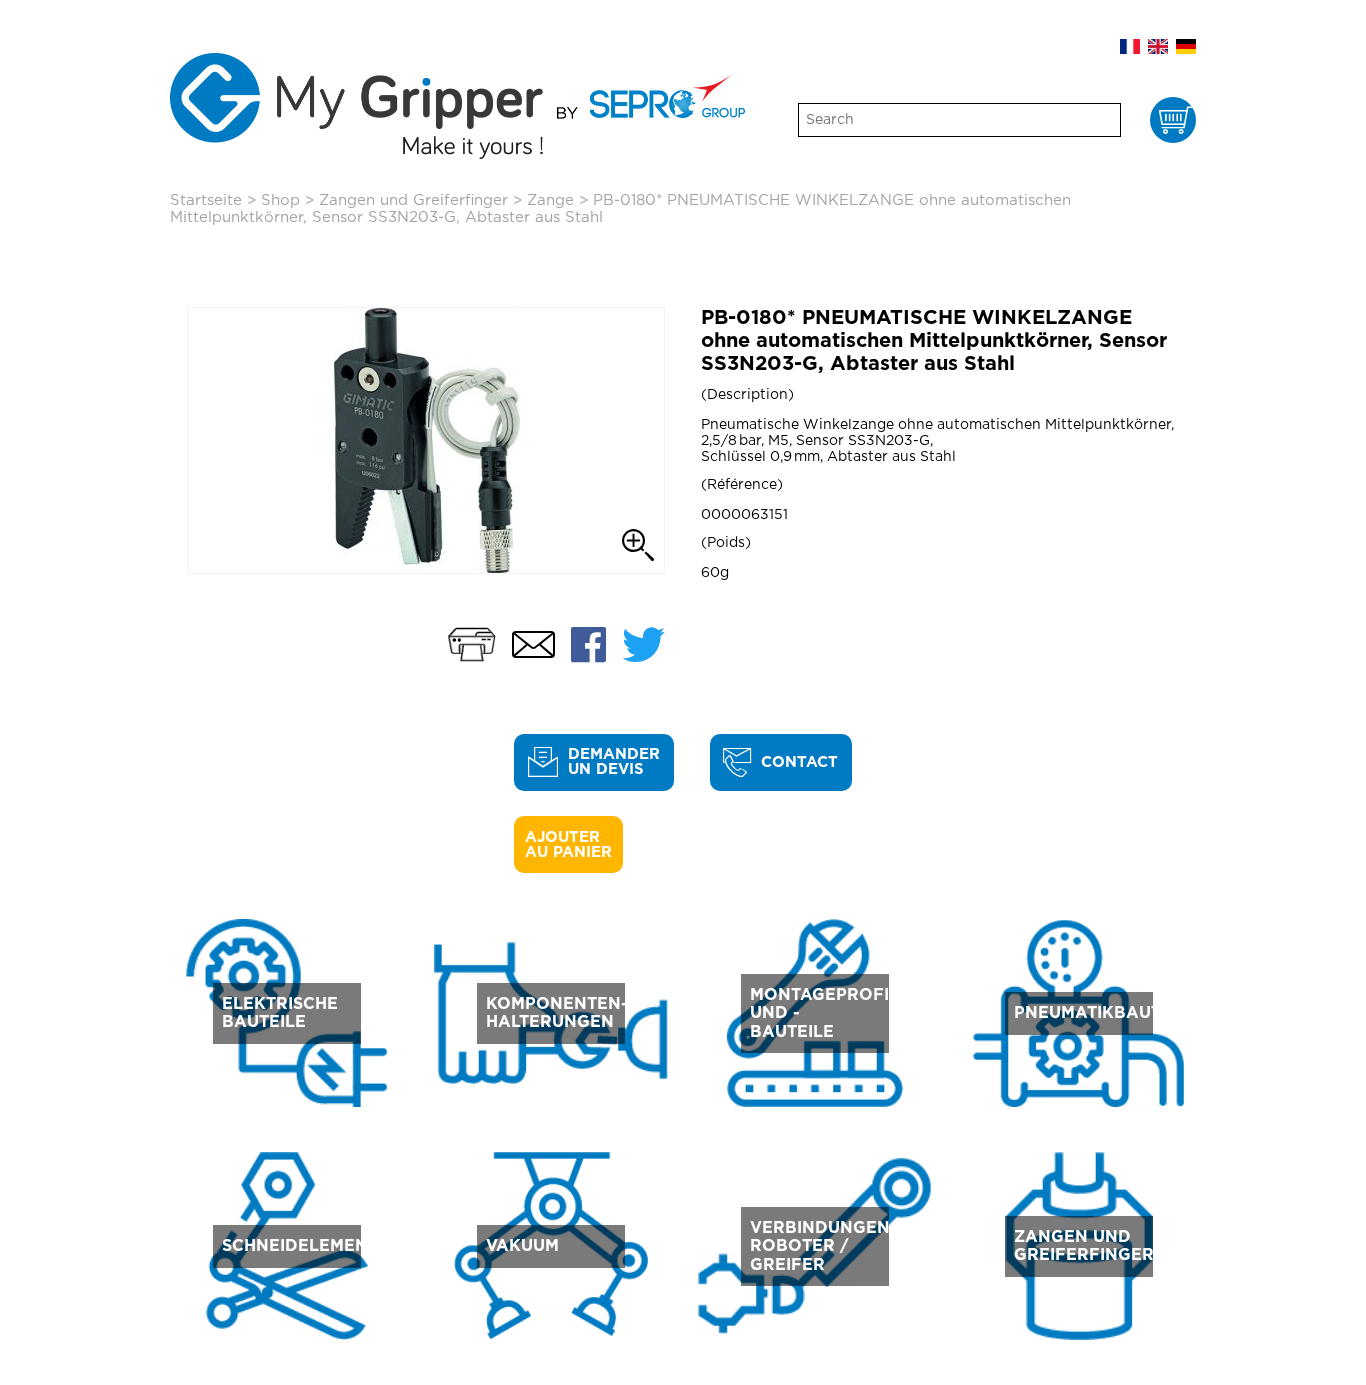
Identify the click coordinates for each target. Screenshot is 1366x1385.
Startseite (206, 200)
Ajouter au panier (568, 845)
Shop (280, 200)
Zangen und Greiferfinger (413, 200)
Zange (550, 200)
